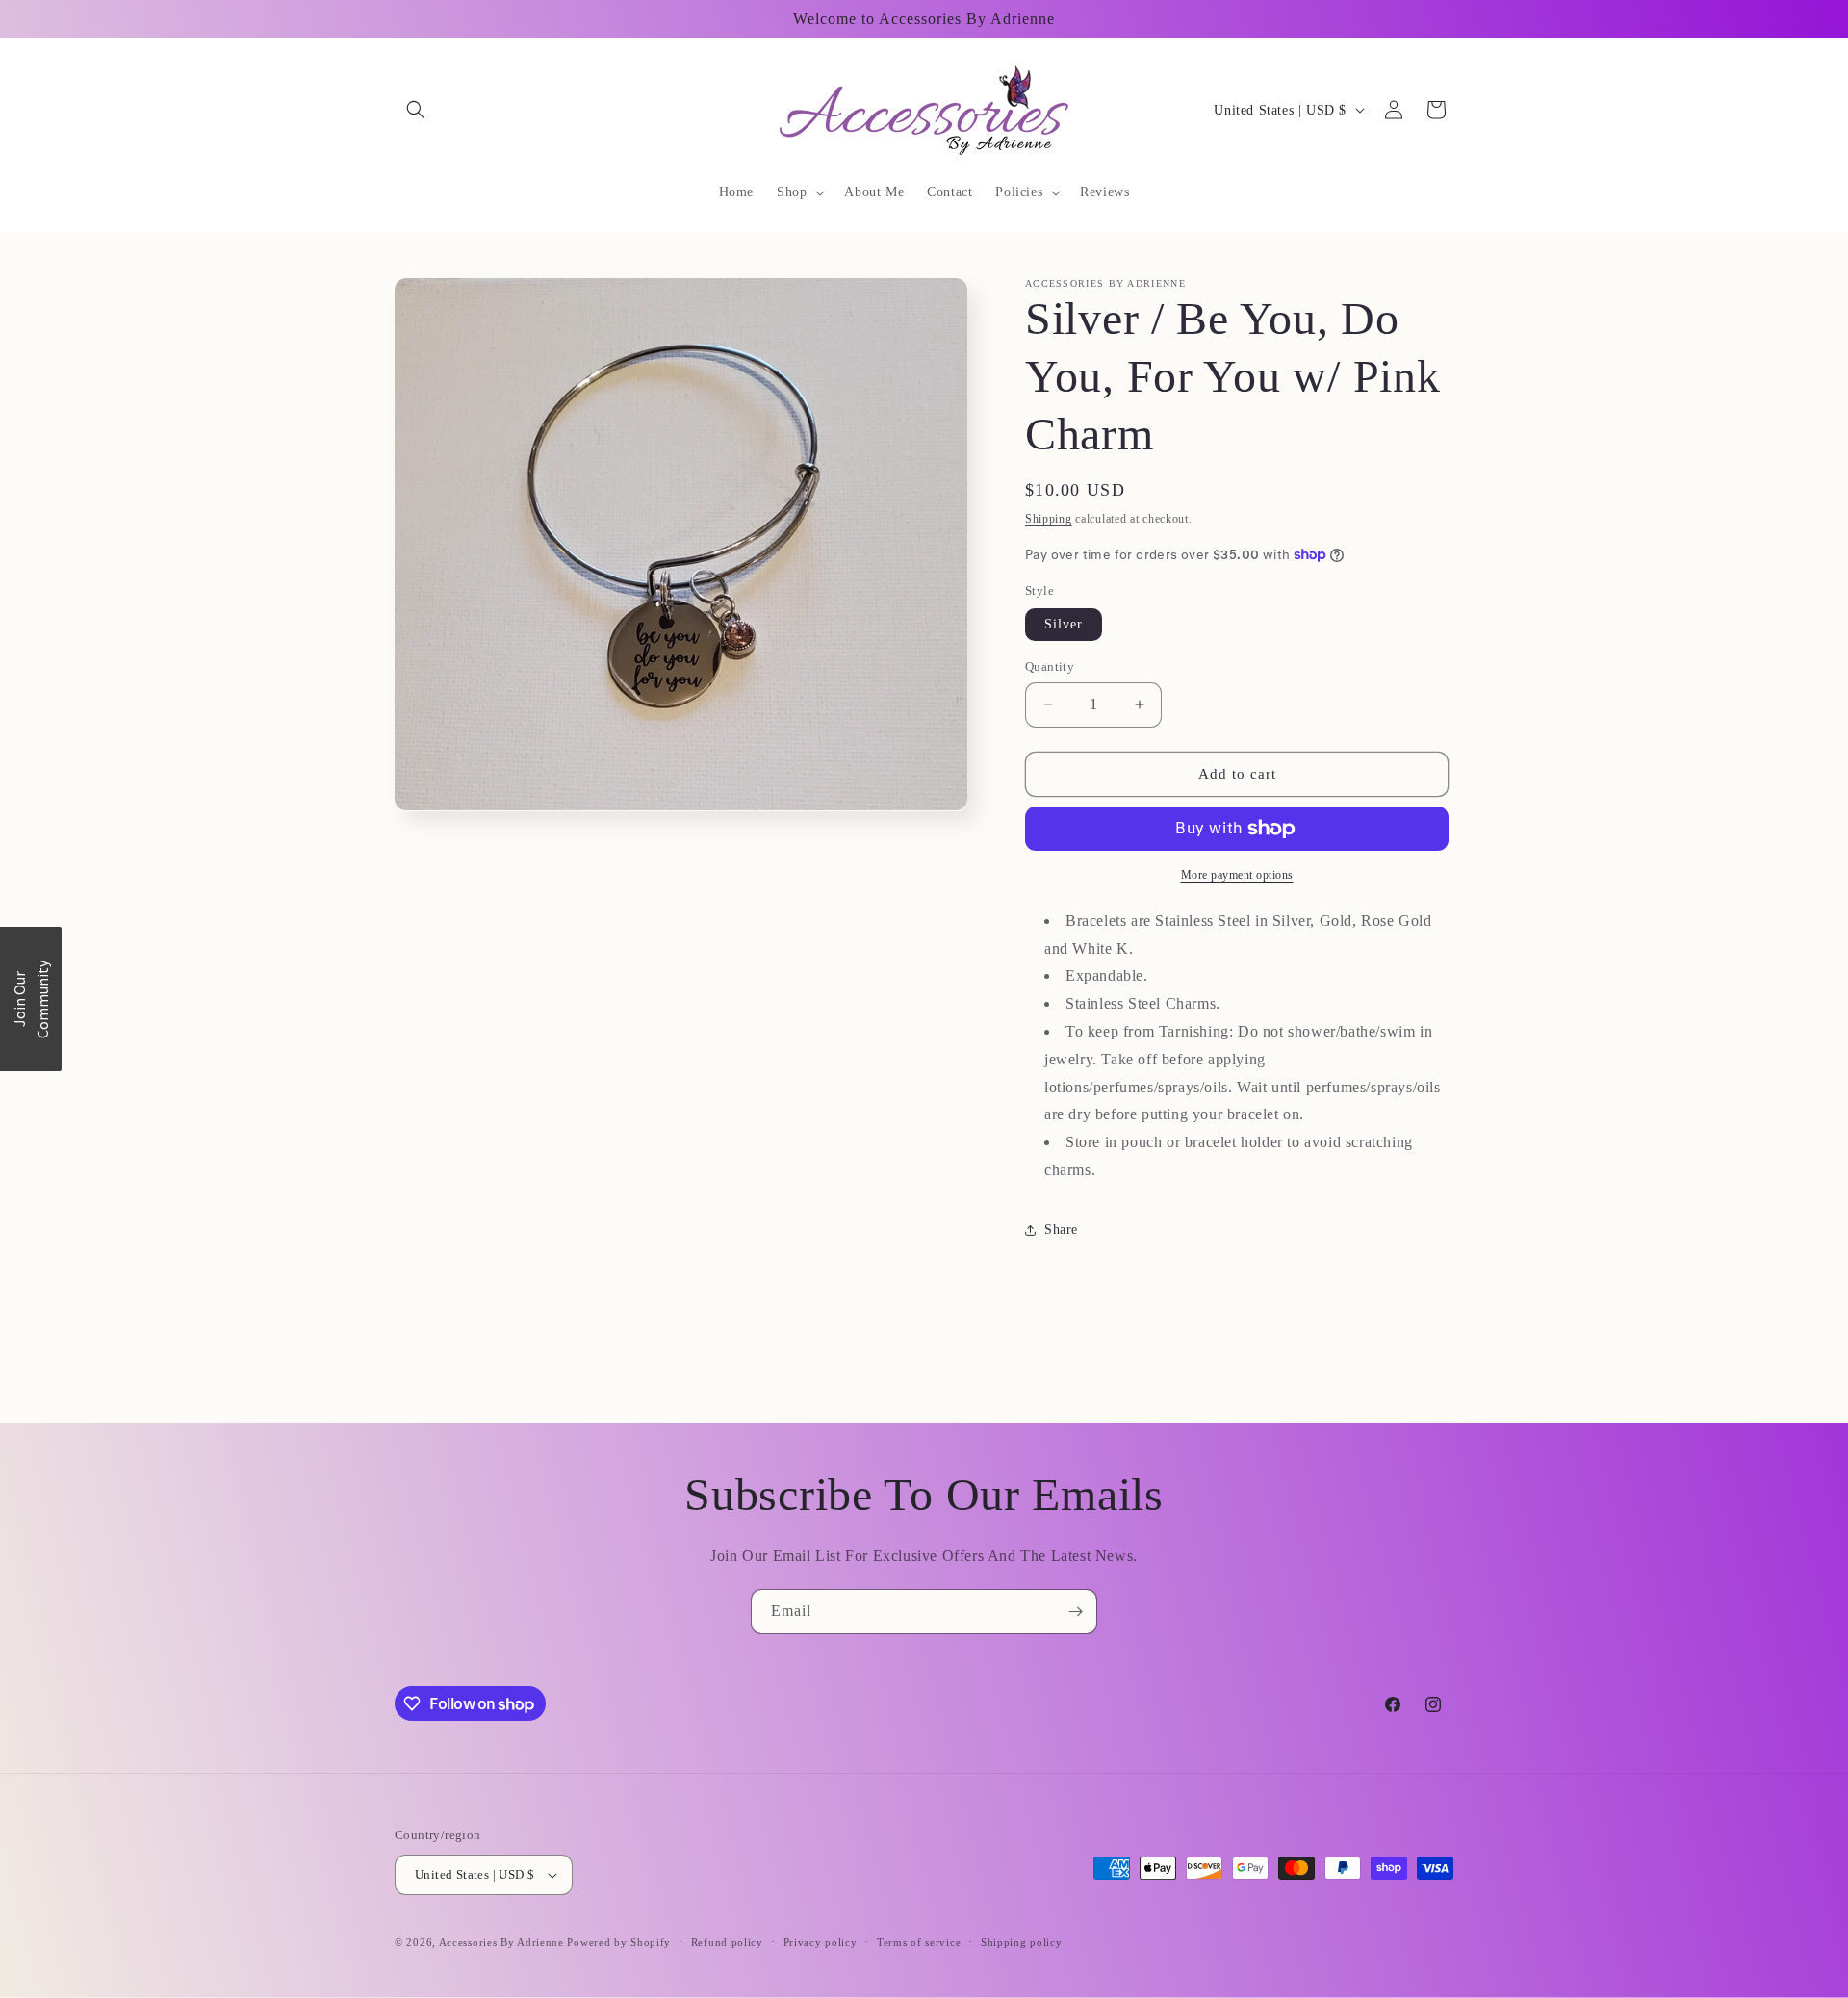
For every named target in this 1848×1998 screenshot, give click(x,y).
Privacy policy (821, 1942)
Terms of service (919, 1942)
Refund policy (727, 1942)
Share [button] (1061, 1230)
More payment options (1237, 875)
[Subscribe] (1075, 1612)
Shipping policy (1022, 1942)
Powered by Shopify (619, 1942)
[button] (416, 110)
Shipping (1049, 519)
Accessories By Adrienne (503, 1942)
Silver (1064, 624)
